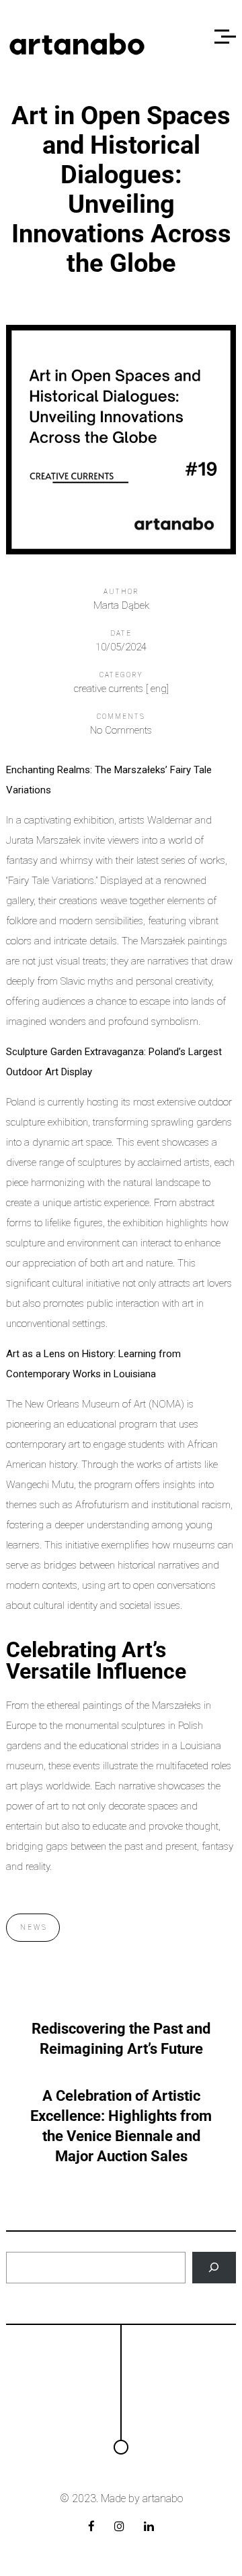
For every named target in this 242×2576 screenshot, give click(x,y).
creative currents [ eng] (121, 689)
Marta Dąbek (121, 605)
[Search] (214, 2268)
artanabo (163, 2498)
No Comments (121, 730)
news (34, 1927)
